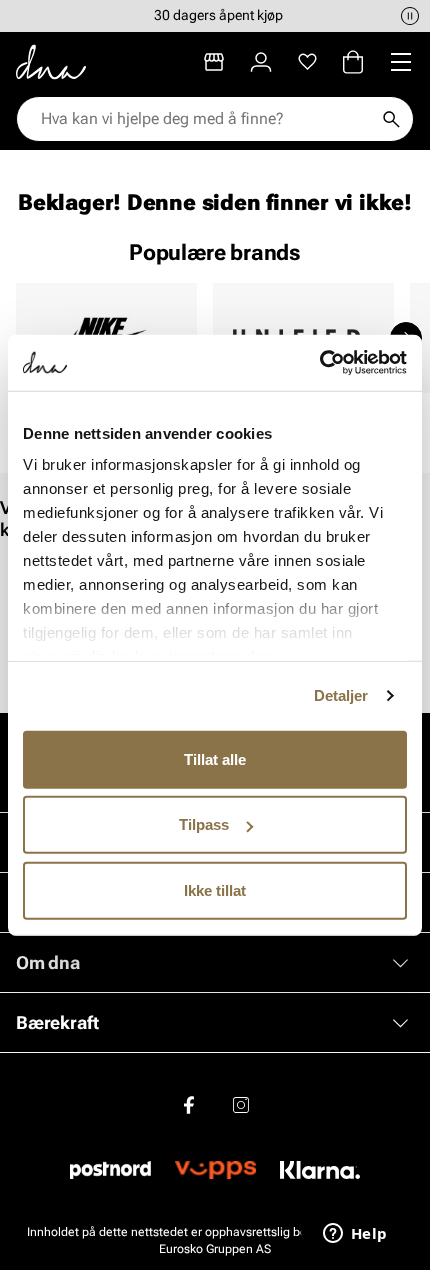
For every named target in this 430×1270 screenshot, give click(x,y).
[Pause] (410, 16)
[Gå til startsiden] (51, 62)
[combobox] (205, 119)
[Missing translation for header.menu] (401, 62)
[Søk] (391, 119)
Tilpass (204, 824)
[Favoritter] (307, 62)
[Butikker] (214, 62)
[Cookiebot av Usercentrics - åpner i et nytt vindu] (319, 363)
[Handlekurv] (353, 62)
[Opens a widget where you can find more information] (355, 1235)
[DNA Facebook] (189, 1104)
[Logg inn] (261, 62)
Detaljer (341, 695)
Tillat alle (215, 758)
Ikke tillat (215, 889)
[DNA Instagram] (241, 1104)
